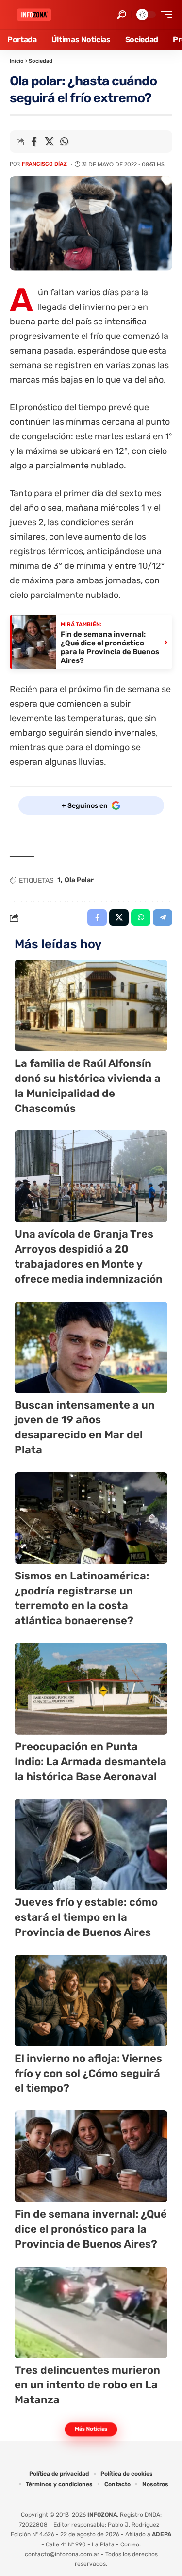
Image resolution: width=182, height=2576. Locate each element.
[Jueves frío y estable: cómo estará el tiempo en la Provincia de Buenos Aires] (91, 1844)
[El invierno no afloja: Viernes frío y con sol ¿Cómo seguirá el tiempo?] (91, 2001)
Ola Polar (79, 880)
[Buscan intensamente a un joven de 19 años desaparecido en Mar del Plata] (91, 1347)
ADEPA (162, 2534)
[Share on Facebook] (34, 142)
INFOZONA (102, 2515)
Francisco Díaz (44, 164)
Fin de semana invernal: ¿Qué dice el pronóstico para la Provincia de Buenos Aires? (91, 2229)
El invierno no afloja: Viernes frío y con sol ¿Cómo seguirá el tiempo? (88, 2073)
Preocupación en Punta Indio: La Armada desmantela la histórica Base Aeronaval (91, 1762)
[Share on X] (49, 142)
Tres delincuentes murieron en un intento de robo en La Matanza (87, 2385)
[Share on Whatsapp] (64, 142)
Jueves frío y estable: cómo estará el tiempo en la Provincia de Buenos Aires (86, 1917)
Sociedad (41, 61)
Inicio (17, 61)
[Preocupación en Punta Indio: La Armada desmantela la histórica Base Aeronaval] (91, 1689)
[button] (122, 15)
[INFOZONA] (34, 15)
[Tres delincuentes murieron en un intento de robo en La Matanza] (91, 2312)
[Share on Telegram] (163, 918)
